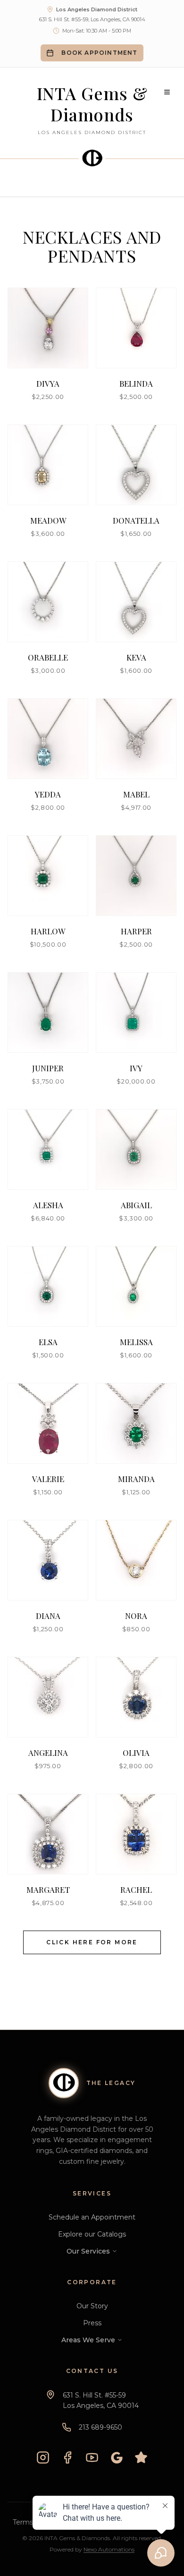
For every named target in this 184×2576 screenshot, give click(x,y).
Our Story (92, 2306)
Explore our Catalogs (92, 2234)
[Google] (117, 2457)
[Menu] (167, 92)
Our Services (88, 2251)
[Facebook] (67, 2457)
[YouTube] (92, 2457)
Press (92, 2323)
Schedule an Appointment (92, 2217)
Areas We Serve (88, 2340)
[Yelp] (141, 2457)
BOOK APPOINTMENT (99, 53)
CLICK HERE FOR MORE (92, 1942)
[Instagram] (43, 2457)
